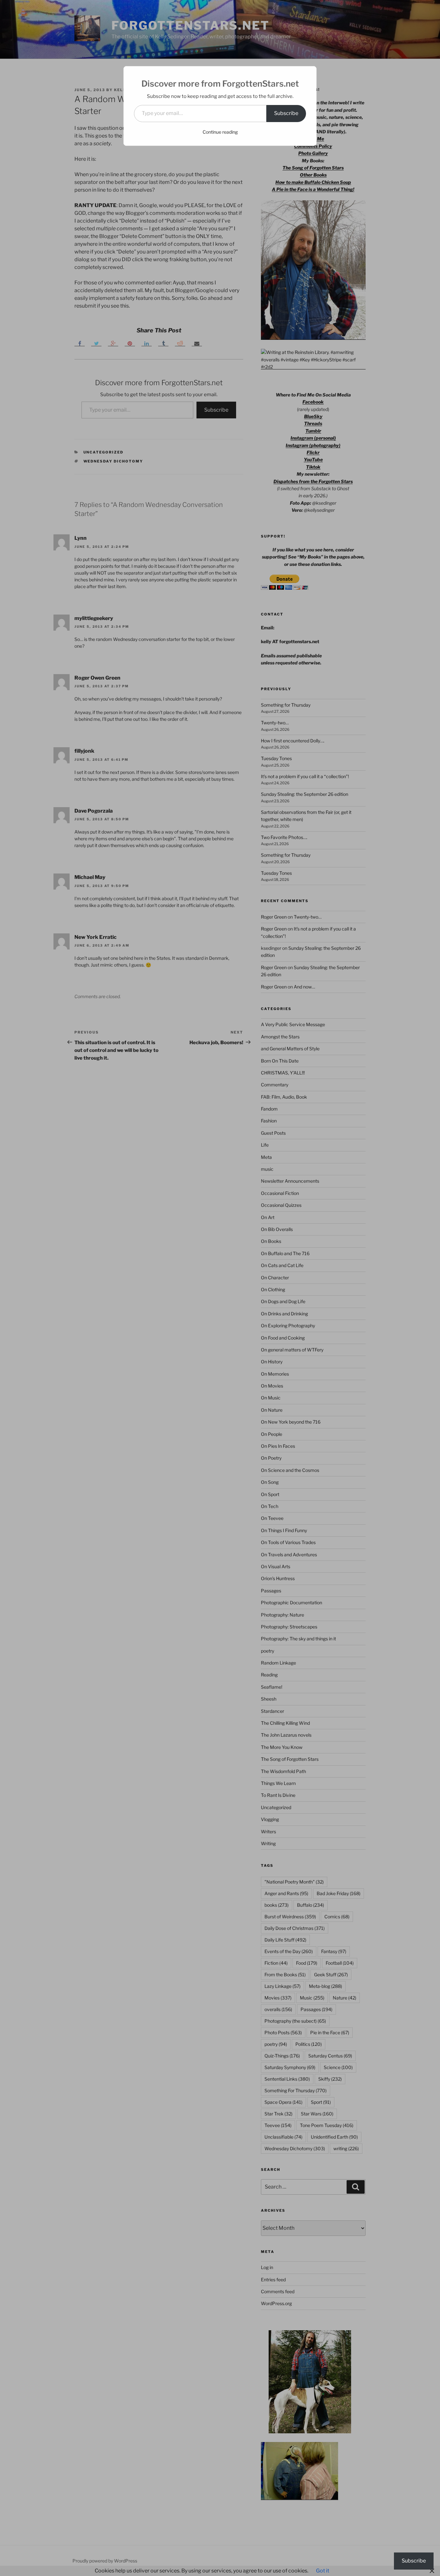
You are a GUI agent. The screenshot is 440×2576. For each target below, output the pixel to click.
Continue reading (220, 132)
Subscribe (286, 113)
